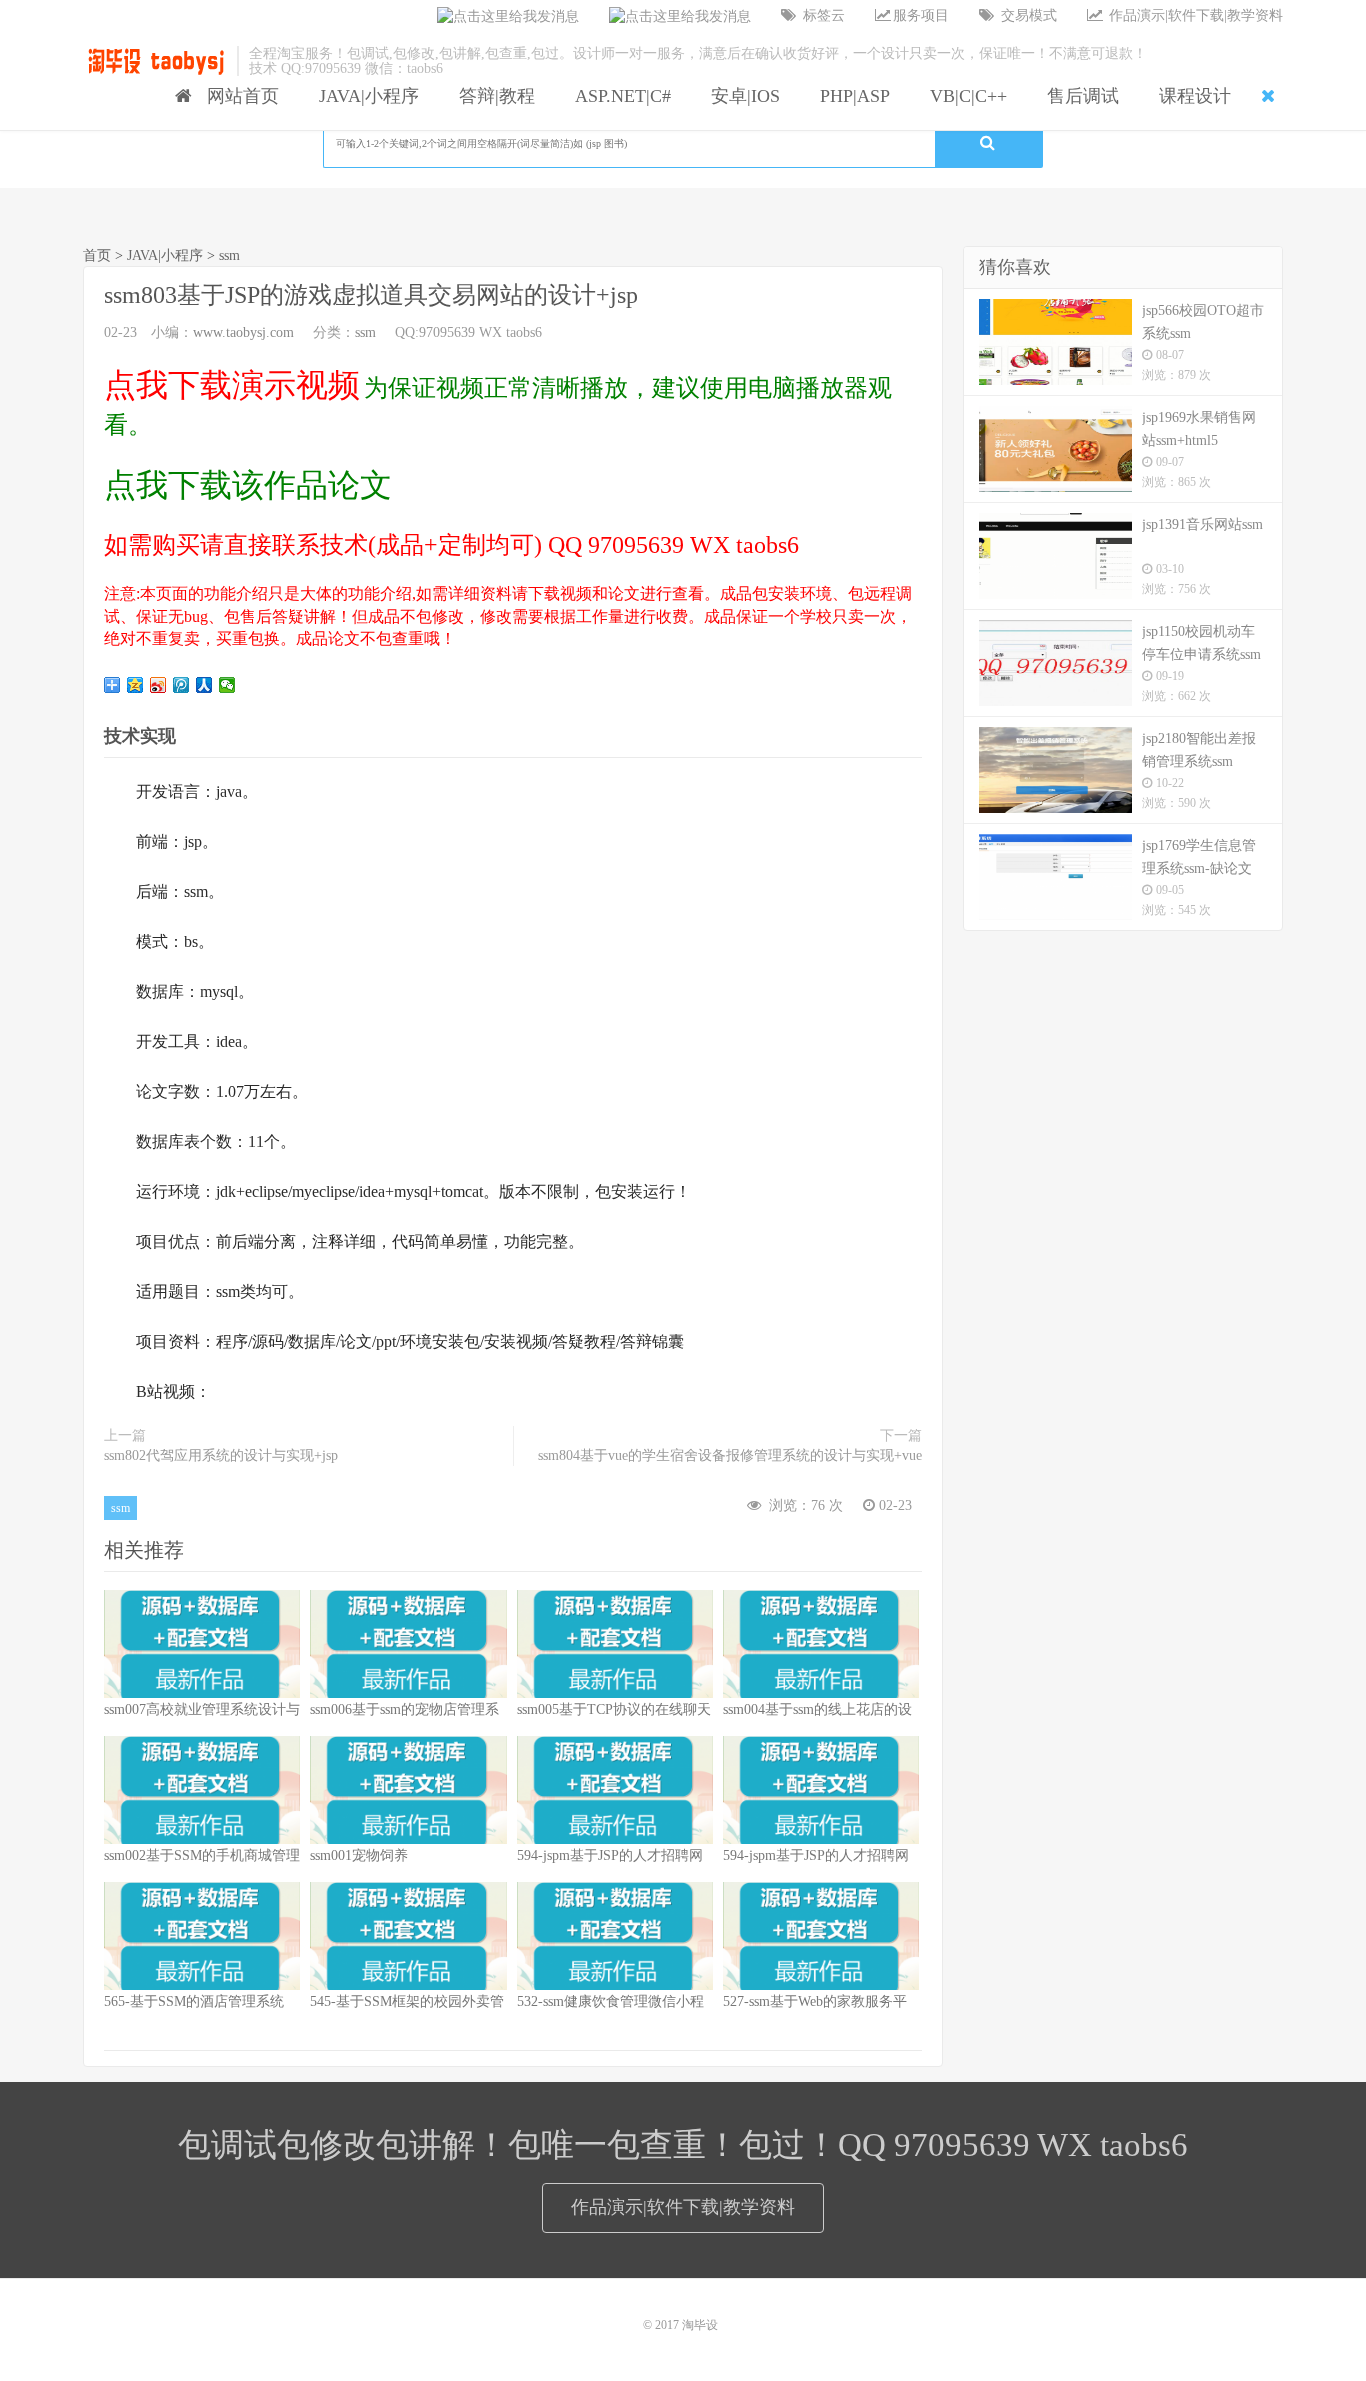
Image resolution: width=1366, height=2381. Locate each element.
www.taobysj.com (243, 332)
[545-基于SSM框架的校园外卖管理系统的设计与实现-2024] (408, 1936)
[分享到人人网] (204, 685)
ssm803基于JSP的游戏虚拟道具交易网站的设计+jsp (371, 295)
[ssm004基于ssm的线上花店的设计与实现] (821, 1644)
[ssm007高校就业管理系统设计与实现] (202, 1644)
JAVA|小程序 (364, 96)
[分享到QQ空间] (135, 685)
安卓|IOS (740, 96)
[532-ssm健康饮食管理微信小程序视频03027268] (615, 1936)
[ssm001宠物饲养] (408, 1790)
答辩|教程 (492, 96)
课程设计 (1190, 96)
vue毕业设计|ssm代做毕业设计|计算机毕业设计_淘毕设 (155, 61)
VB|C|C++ (963, 96)
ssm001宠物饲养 (359, 1855)
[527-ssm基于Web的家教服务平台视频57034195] (821, 1936)
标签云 (822, 15)
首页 (97, 255)
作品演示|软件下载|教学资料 (1194, 15)
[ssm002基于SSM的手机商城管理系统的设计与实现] (202, 1790)
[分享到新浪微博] (158, 685)
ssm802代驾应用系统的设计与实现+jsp (221, 1455)
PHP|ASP (850, 96)
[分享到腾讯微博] (181, 685)
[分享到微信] (227, 685)
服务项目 (921, 15)
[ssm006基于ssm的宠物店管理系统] (408, 1644)
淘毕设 (700, 2325)
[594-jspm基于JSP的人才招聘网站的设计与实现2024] (615, 1790)
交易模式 (1027, 15)
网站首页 (238, 96)
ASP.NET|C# (618, 96)
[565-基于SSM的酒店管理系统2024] (202, 1936)
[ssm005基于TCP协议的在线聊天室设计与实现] (615, 1644)
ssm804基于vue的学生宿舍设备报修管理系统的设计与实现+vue (730, 1455)
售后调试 (1078, 96)
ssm (229, 255)
